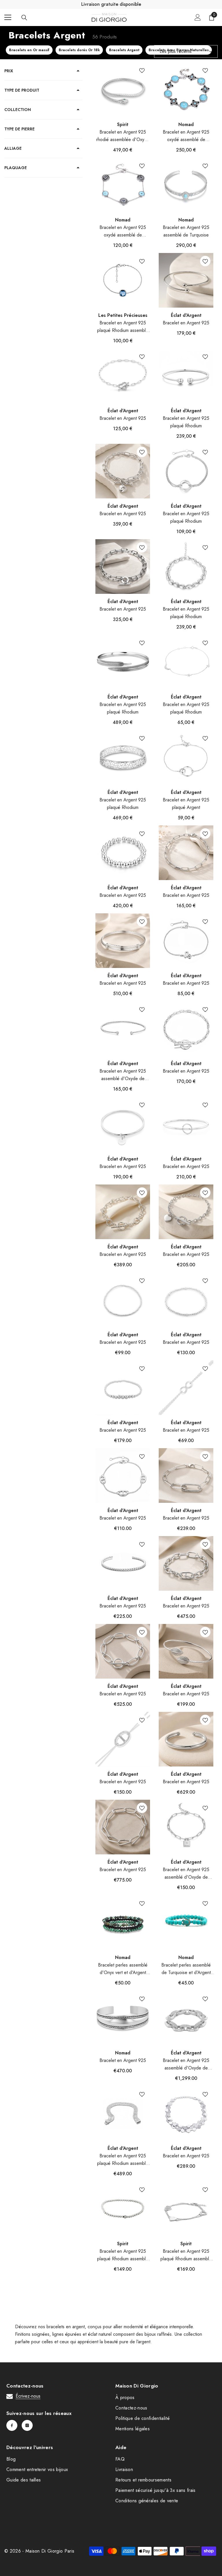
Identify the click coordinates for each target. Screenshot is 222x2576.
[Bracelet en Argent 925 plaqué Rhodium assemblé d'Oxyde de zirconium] (123, 2113)
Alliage (13, 148)
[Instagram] (27, 2425)
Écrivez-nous (28, 2396)
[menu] (8, 17)
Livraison (124, 2469)
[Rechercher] (24, 18)
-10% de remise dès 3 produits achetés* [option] (111, 4)
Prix (9, 71)
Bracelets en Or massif (29, 50)
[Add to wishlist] (142, 70)
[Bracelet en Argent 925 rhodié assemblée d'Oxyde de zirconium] (123, 89)
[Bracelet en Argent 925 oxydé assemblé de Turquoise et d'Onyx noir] (186, 89)
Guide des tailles (24, 2480)
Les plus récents (176, 51)
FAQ (120, 2459)
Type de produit (22, 90)
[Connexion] (198, 17)
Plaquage (16, 168)
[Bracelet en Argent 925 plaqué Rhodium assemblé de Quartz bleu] (123, 280)
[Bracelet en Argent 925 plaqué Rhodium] (186, 376)
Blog (11, 2459)
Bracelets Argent (124, 50)
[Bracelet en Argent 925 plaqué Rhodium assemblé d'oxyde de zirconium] (123, 2209)
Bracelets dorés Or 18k (79, 50)
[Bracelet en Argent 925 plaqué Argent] (186, 757)
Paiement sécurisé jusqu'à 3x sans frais (155, 2490)
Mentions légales (133, 2429)
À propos (125, 2397)
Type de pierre (20, 129)
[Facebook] (12, 2425)
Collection (18, 110)
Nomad (186, 124)
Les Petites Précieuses (123, 315)
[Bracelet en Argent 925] (186, 280)
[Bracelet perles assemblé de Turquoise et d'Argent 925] (186, 1922)
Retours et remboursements (143, 2480)
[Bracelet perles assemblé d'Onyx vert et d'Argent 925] (123, 1922)
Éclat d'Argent (186, 315)
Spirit (123, 124)
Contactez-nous (131, 2408)
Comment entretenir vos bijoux (37, 2469)
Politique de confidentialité (143, 2418)
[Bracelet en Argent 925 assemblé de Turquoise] (186, 185)
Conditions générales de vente (147, 2501)
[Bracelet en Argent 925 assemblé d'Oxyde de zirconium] (123, 1029)
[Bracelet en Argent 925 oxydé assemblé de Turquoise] (123, 185)
